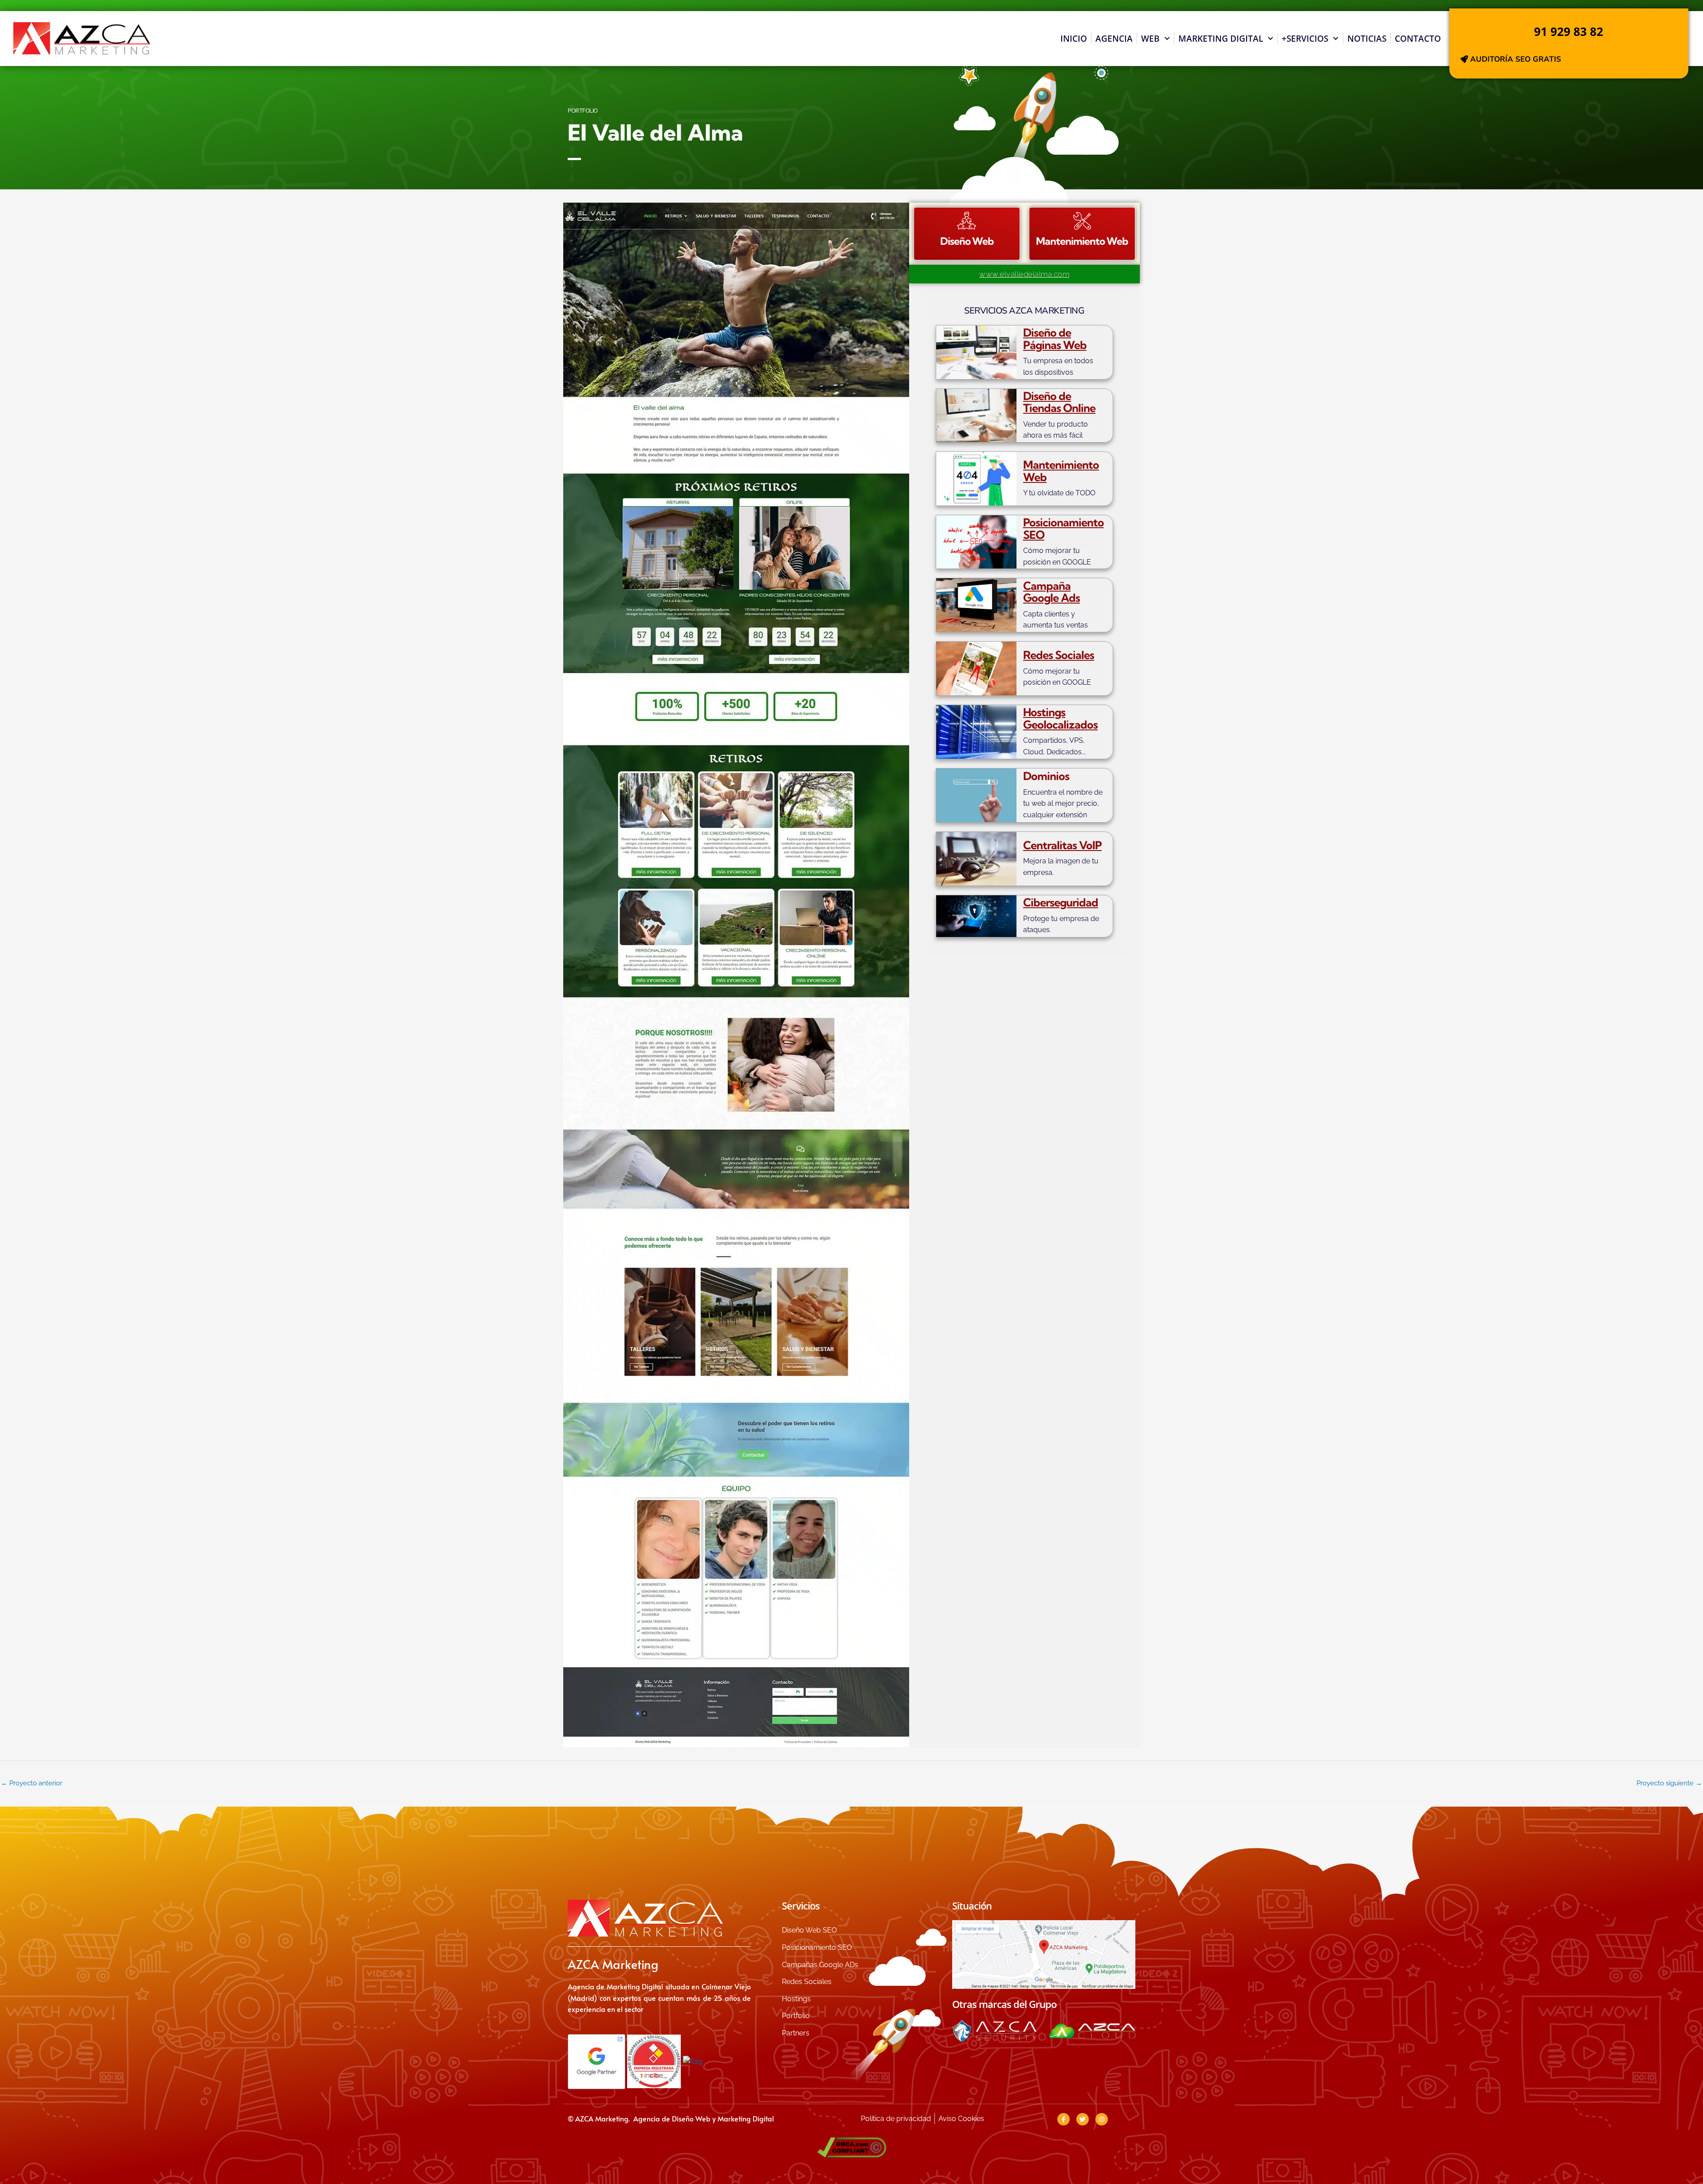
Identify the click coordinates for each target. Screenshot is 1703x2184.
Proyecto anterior (31, 1783)
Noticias (1367, 39)
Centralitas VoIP (1062, 845)
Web (1150, 39)
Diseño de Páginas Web (1055, 339)
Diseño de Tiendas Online (1059, 402)
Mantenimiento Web (1061, 471)
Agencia (1114, 39)
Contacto (1418, 39)
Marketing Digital (1221, 39)
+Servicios (1305, 39)
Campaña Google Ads (1052, 592)
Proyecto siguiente (1669, 1783)
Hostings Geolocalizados (1060, 718)
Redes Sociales (1059, 655)
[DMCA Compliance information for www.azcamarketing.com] (851, 2147)
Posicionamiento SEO (1063, 528)
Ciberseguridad (1061, 902)
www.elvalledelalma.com (1024, 274)
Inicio (1074, 39)
